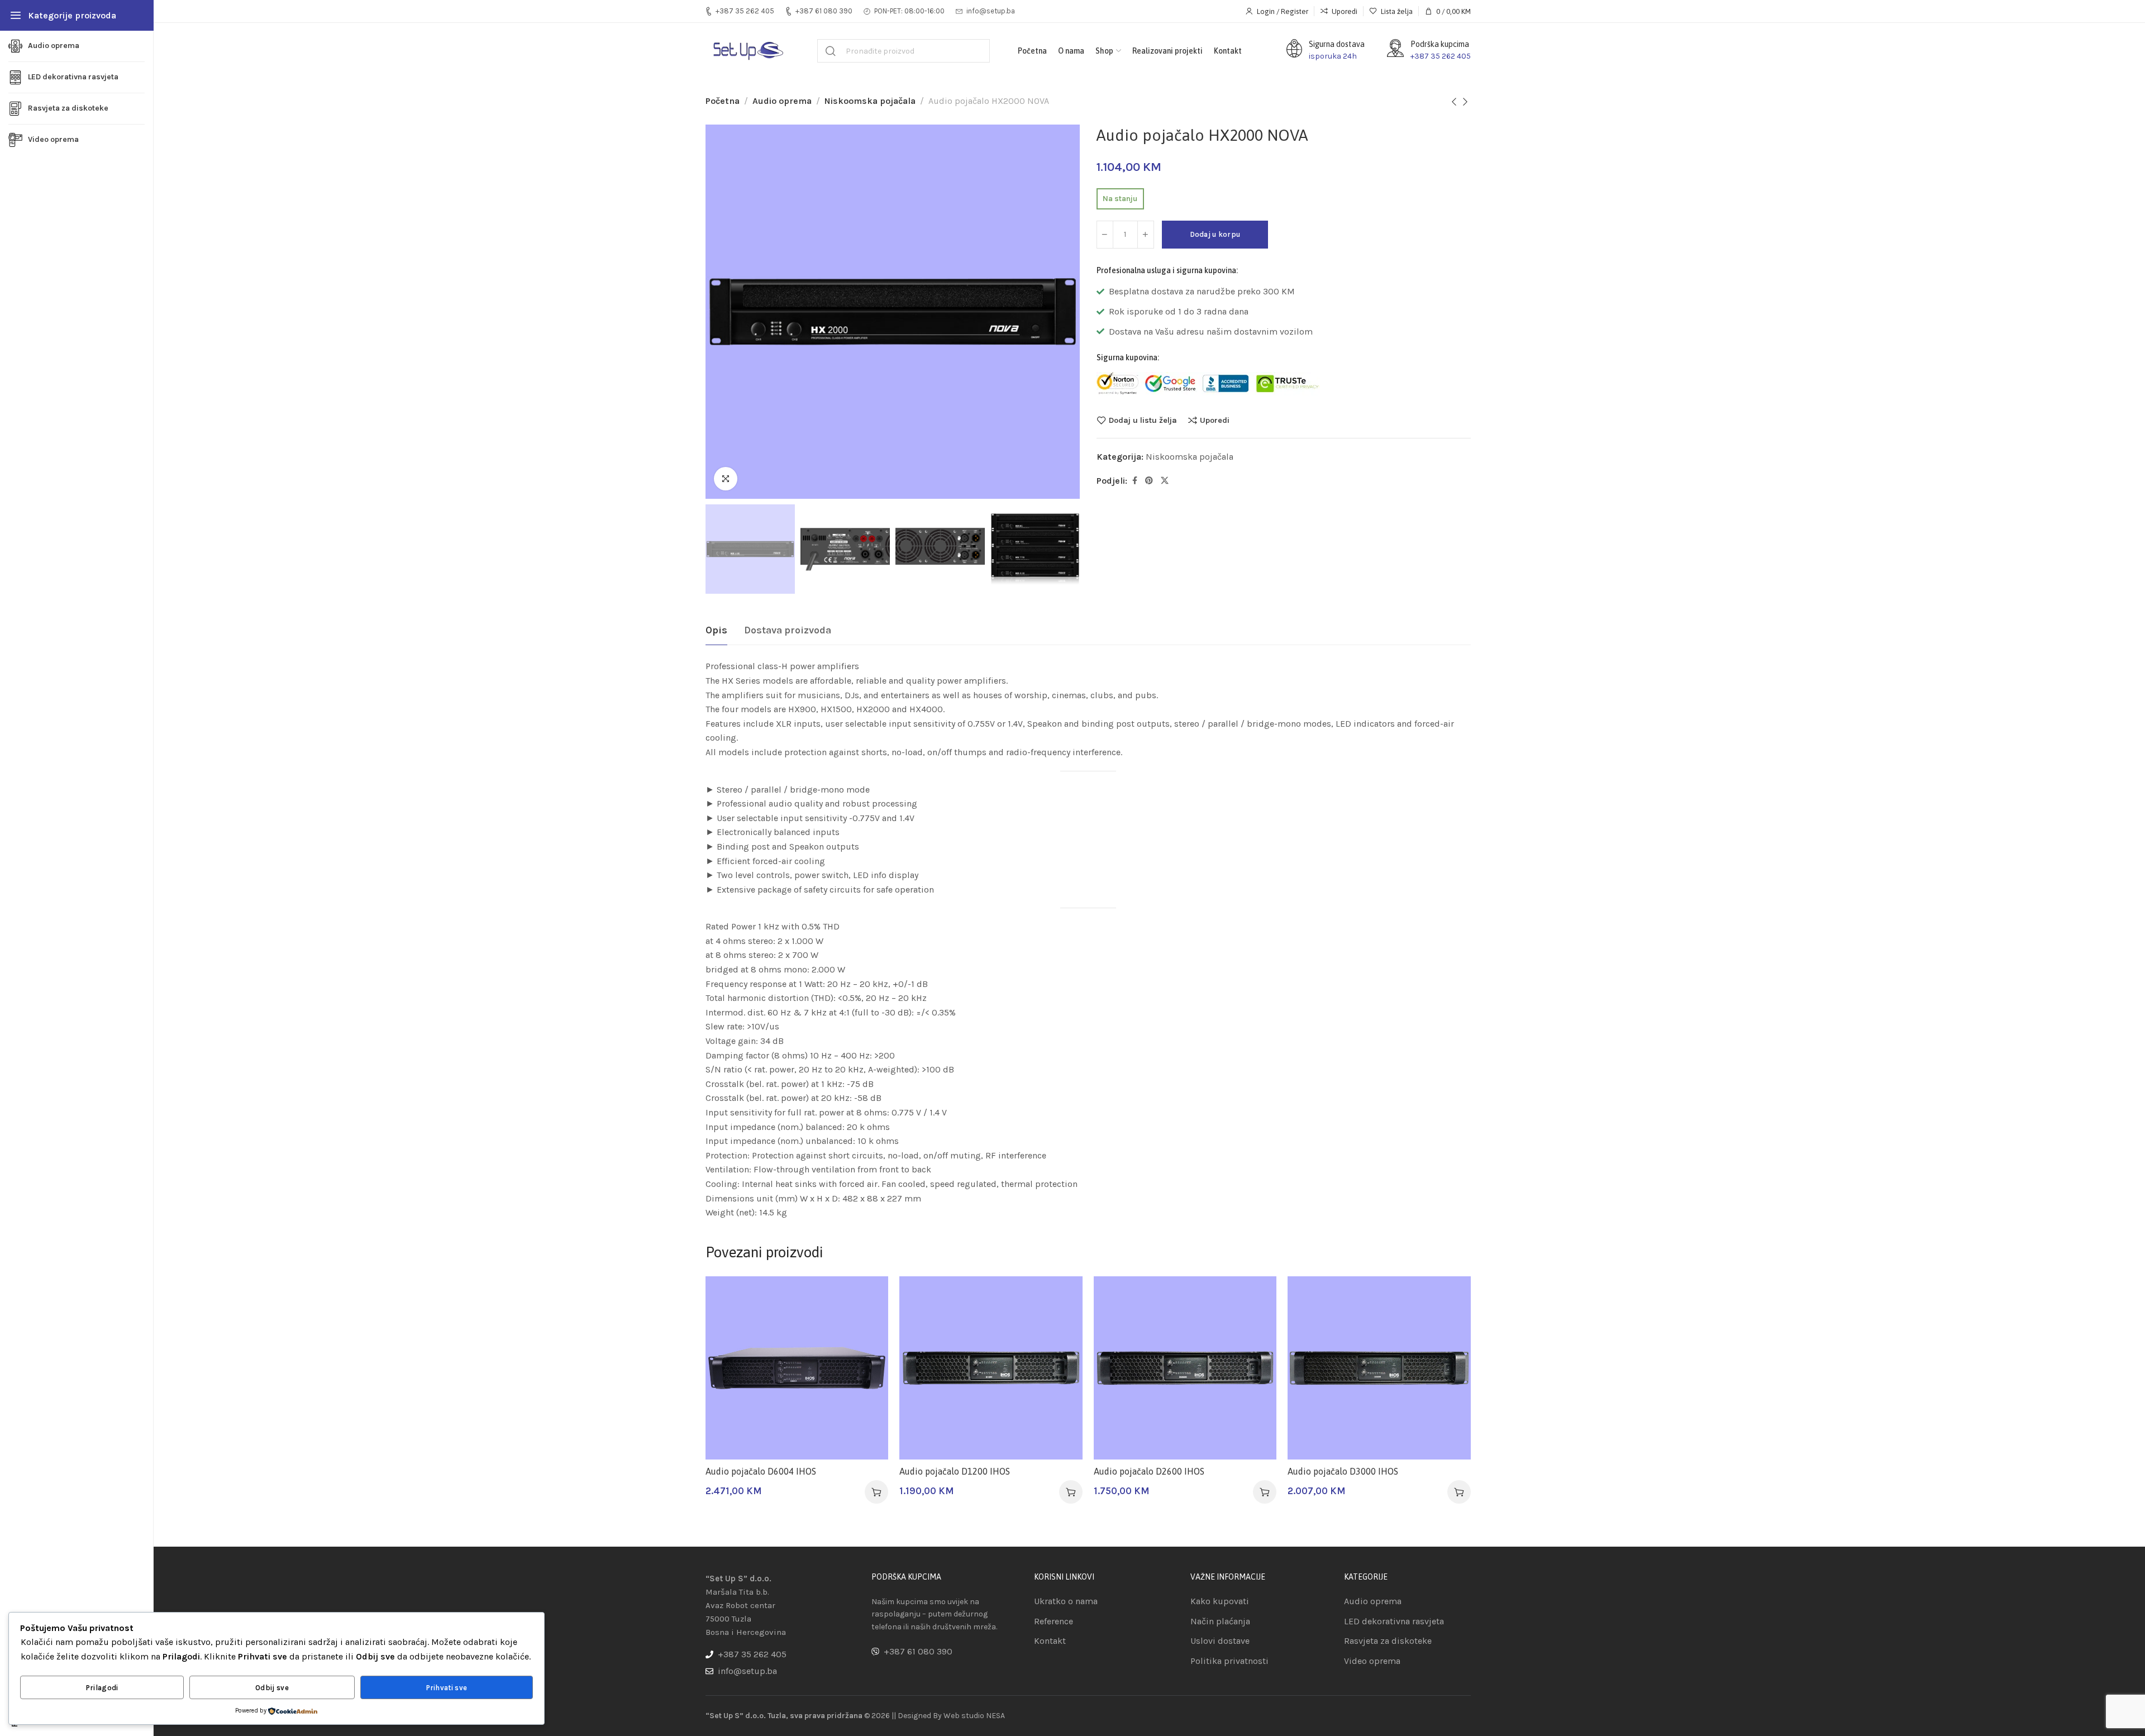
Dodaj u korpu (1215, 234)
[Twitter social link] (1165, 481)
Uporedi (1215, 420)
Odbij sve (272, 1688)
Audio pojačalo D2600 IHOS (1149, 1471)
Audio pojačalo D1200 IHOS (955, 1471)
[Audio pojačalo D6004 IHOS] (797, 1368)
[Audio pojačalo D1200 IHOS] (991, 1368)
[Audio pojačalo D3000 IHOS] (1379, 1368)
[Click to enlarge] (726, 479)
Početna (723, 101)
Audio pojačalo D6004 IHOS (761, 1471)
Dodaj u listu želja (1143, 420)
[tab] (716, 631)
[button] (876, 1492)
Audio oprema (782, 101)
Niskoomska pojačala (870, 101)
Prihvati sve (447, 1688)
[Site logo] (747, 51)
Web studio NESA (974, 1716)
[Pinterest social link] (1149, 481)
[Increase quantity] (1146, 235)
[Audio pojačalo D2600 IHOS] (1185, 1368)
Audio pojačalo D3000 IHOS (1343, 1471)
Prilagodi (102, 1688)
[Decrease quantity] (1105, 235)
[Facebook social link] (1135, 481)
